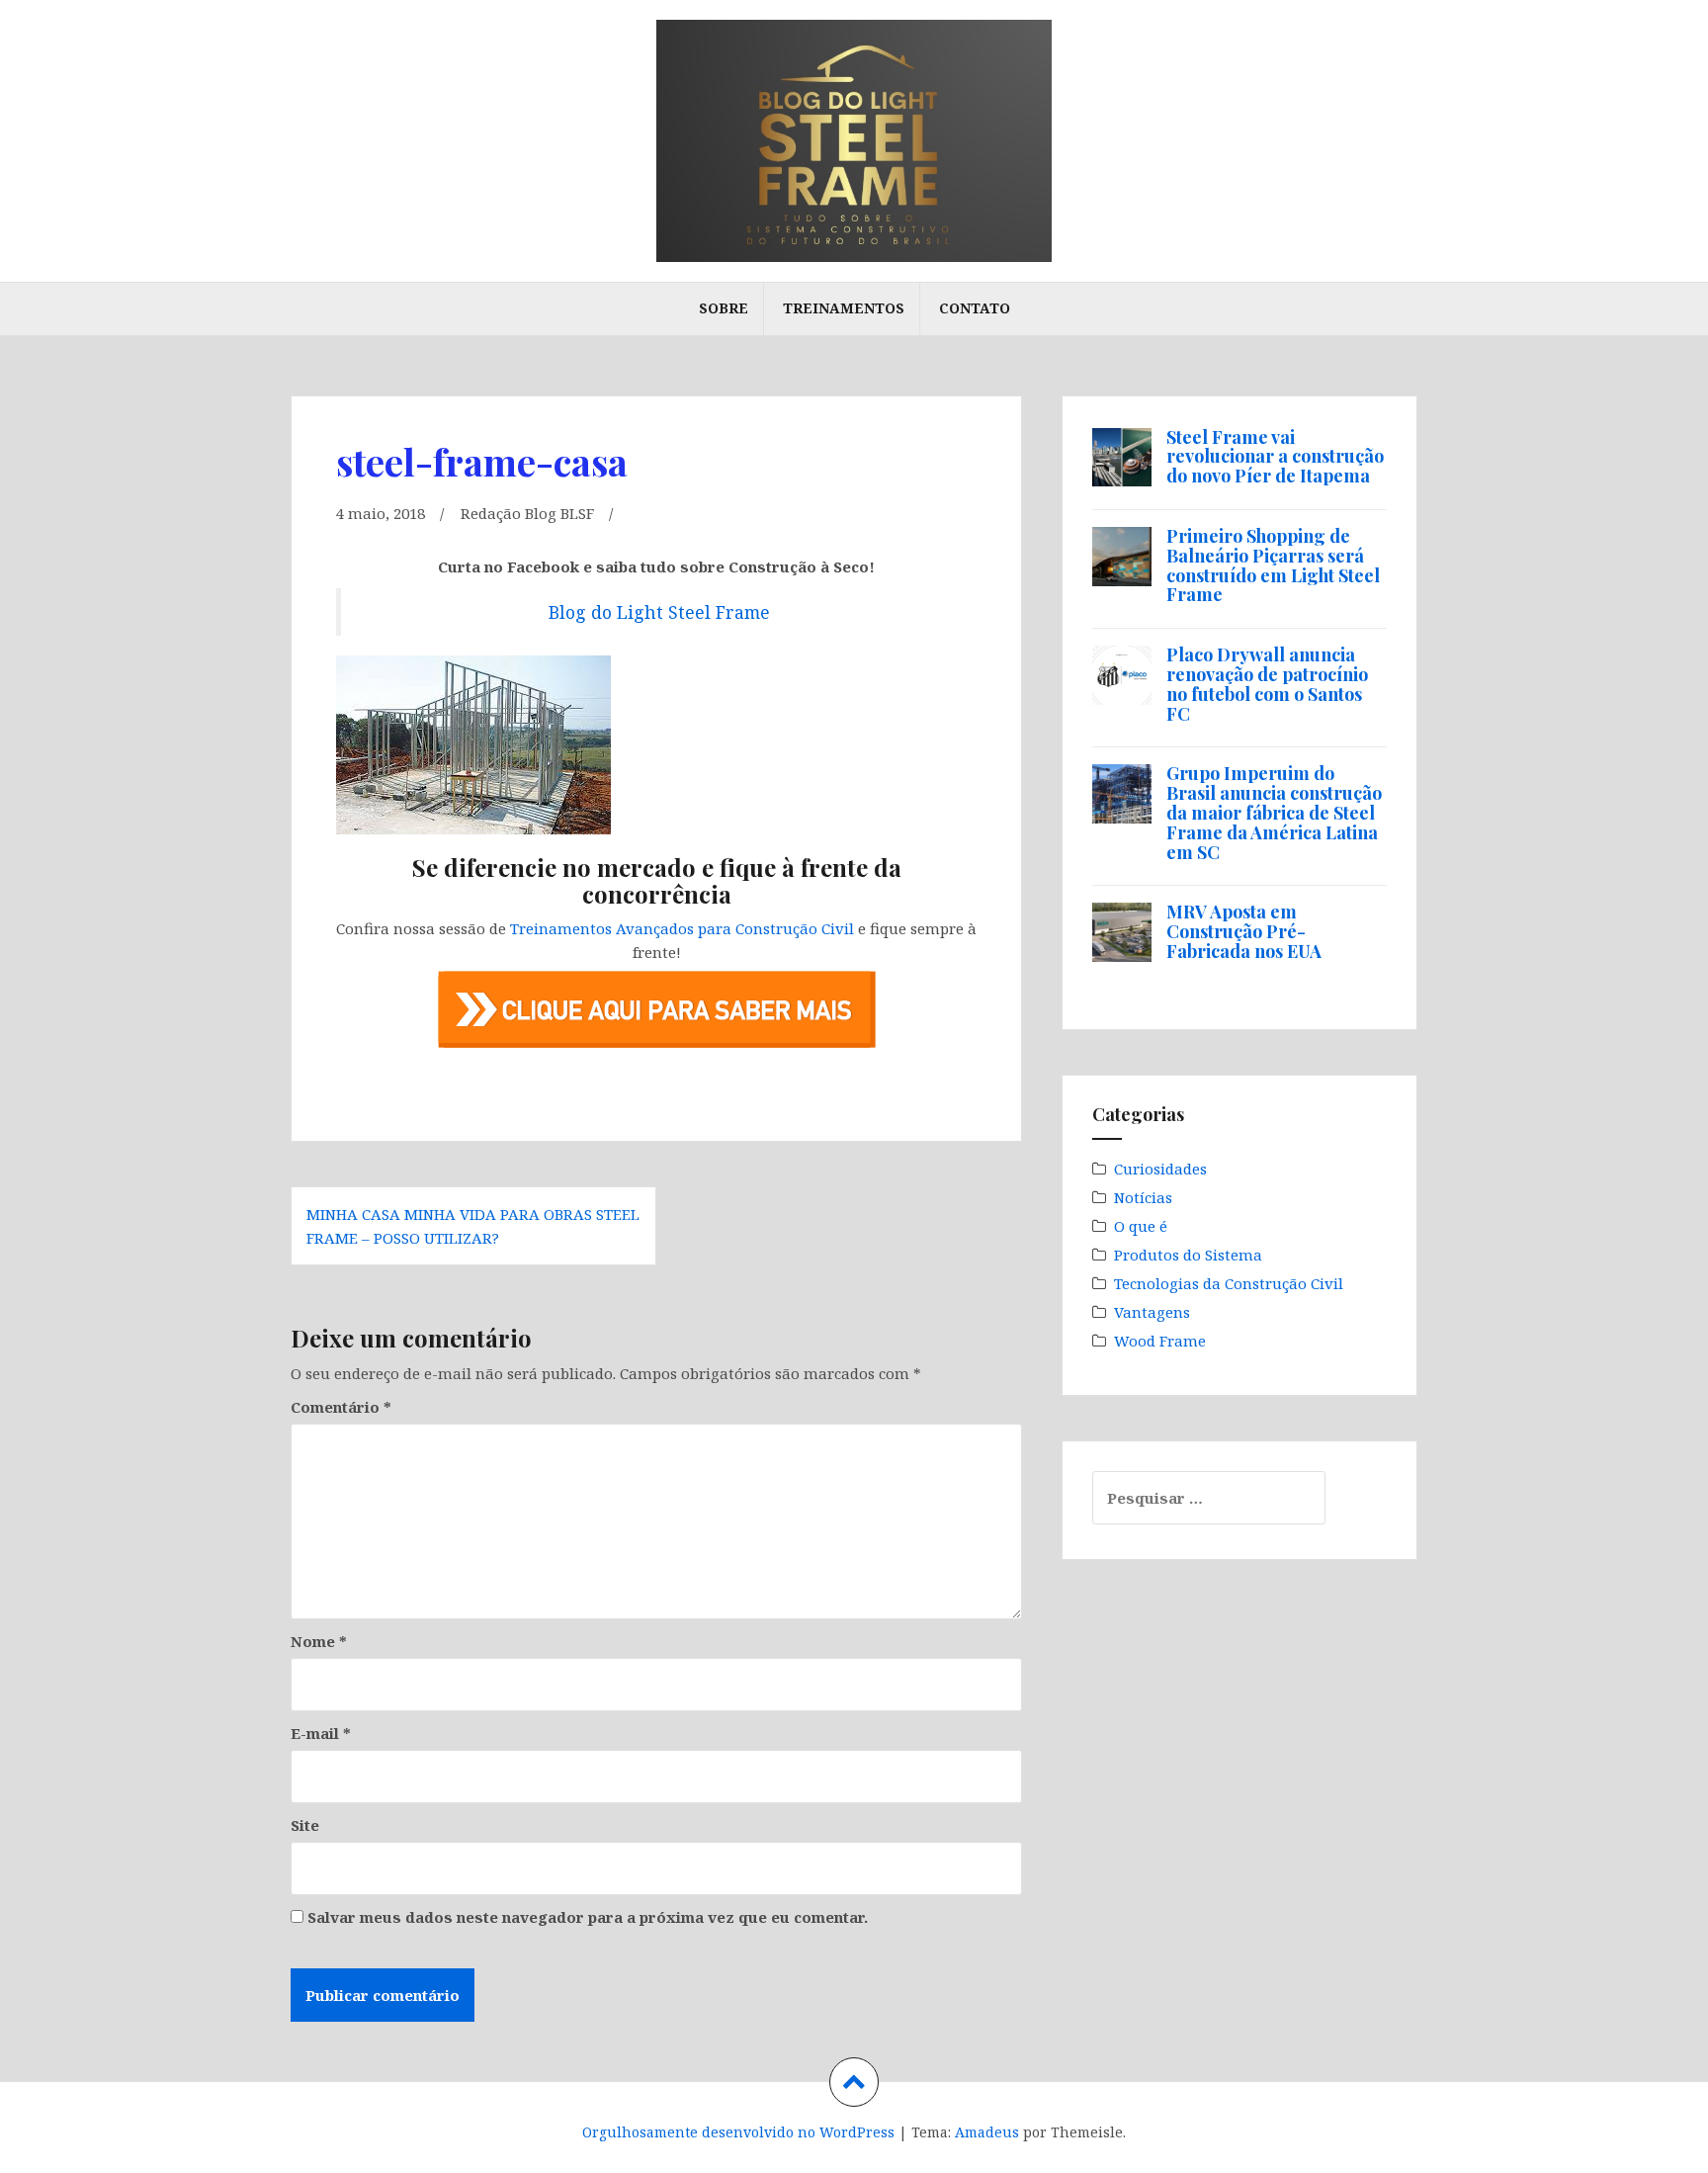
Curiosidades (1160, 1169)
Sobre (724, 308)
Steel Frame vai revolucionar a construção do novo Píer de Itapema (1275, 457)
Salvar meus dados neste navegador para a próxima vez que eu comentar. (588, 1917)
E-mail (321, 1733)
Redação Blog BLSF (527, 513)
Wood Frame (1160, 1341)
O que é (1141, 1226)
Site (305, 1825)
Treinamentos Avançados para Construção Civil (682, 928)
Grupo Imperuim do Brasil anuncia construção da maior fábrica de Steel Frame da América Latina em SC (1274, 812)
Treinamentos (844, 308)
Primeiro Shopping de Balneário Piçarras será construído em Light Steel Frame (1273, 565)
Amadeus (987, 2132)
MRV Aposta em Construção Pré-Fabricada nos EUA (1244, 931)
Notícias (1143, 1197)
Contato (975, 308)
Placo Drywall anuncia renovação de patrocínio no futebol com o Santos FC (1267, 684)
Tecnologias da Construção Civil (1229, 1283)
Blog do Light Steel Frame (659, 612)
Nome (319, 1641)
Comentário (341, 1407)
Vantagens (1152, 1312)
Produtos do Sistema (1188, 1255)
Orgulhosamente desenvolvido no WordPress (738, 2132)
